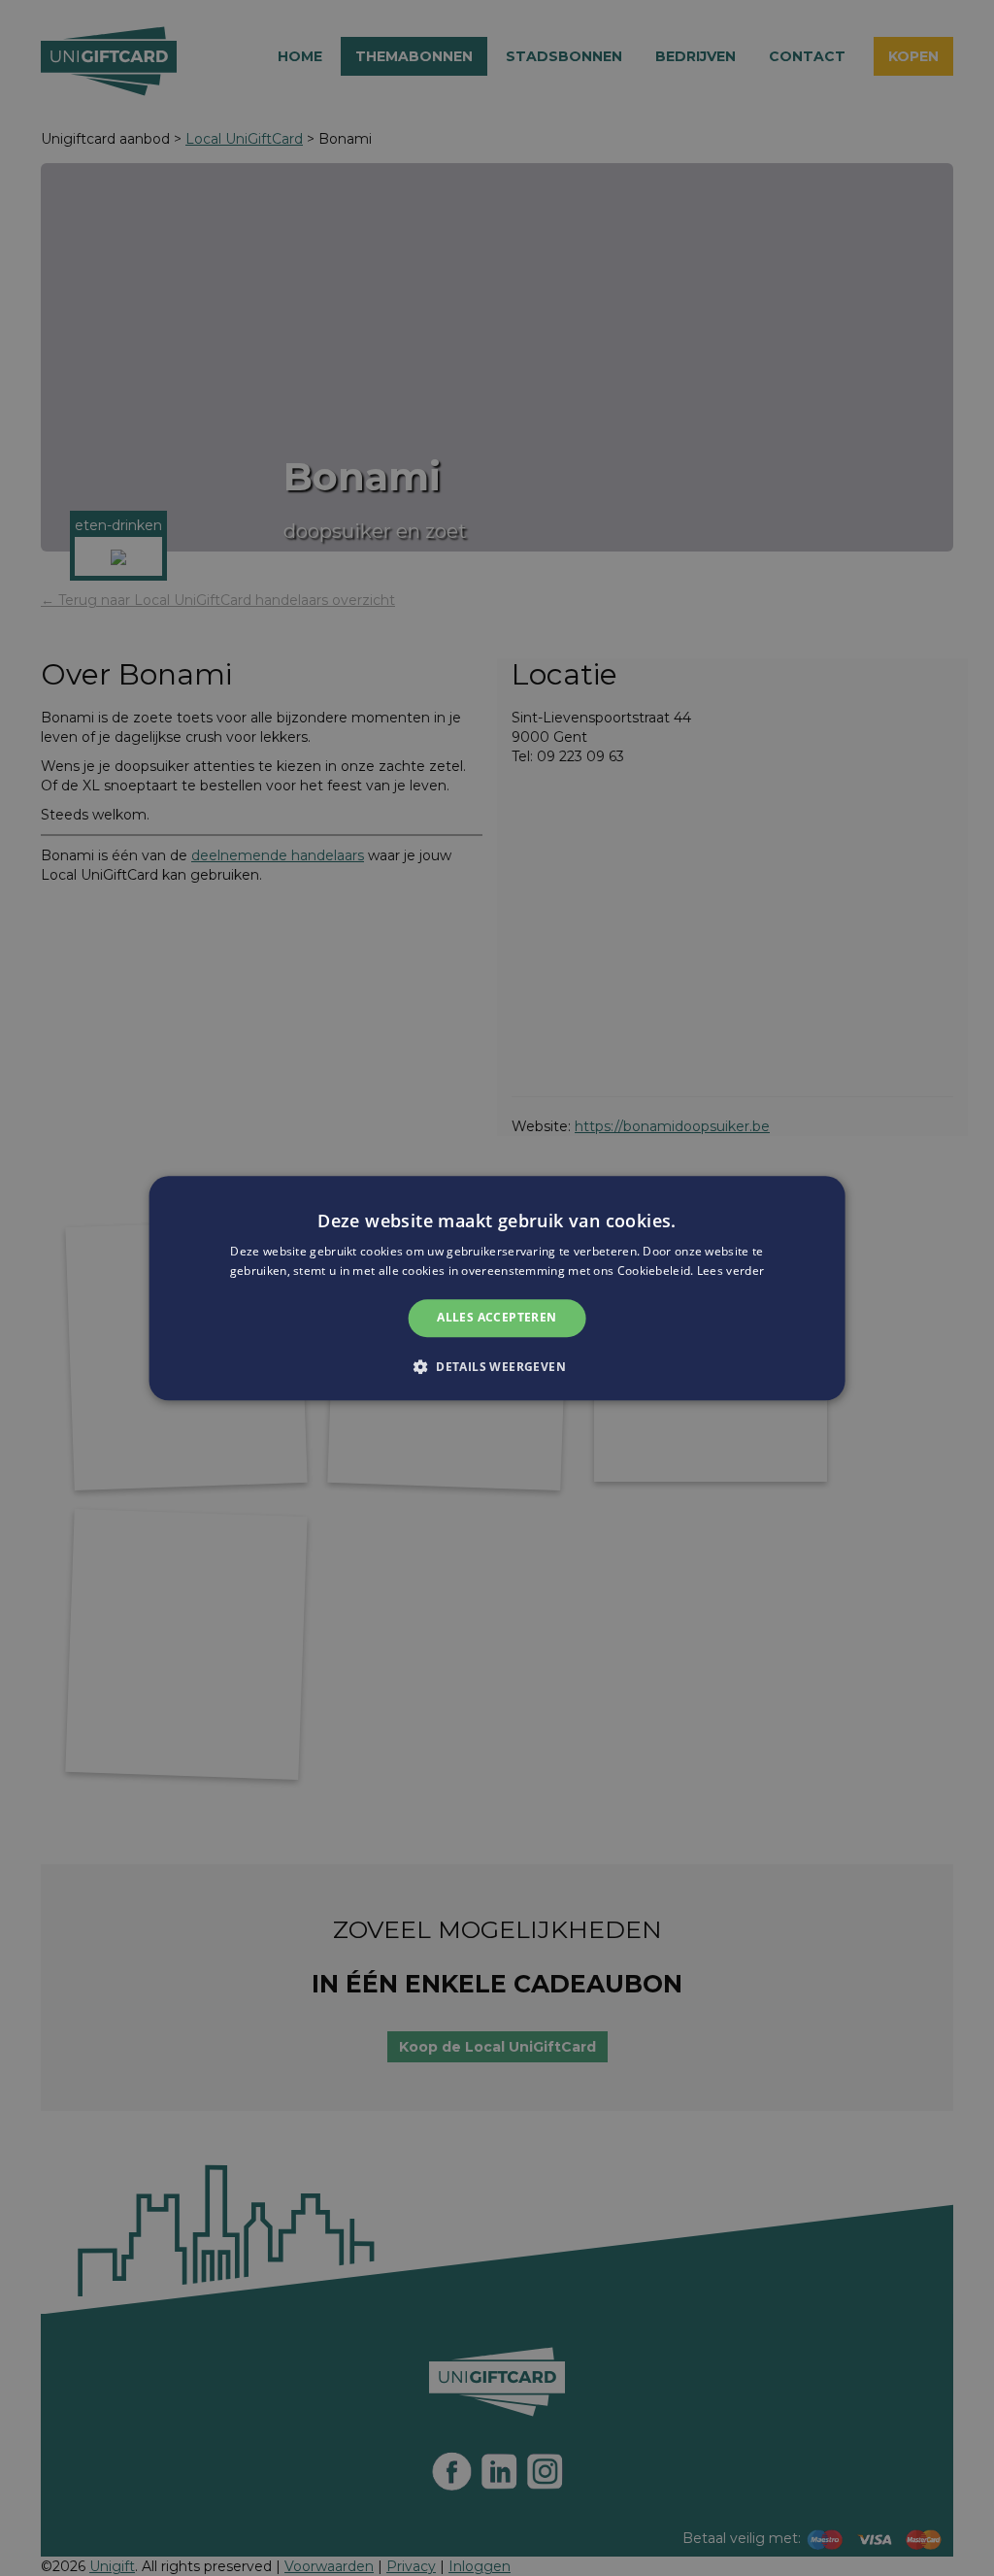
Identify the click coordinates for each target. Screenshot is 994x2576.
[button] (497, 1366)
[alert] (497, 1288)
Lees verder (730, 1271)
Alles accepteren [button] (497, 1318)
